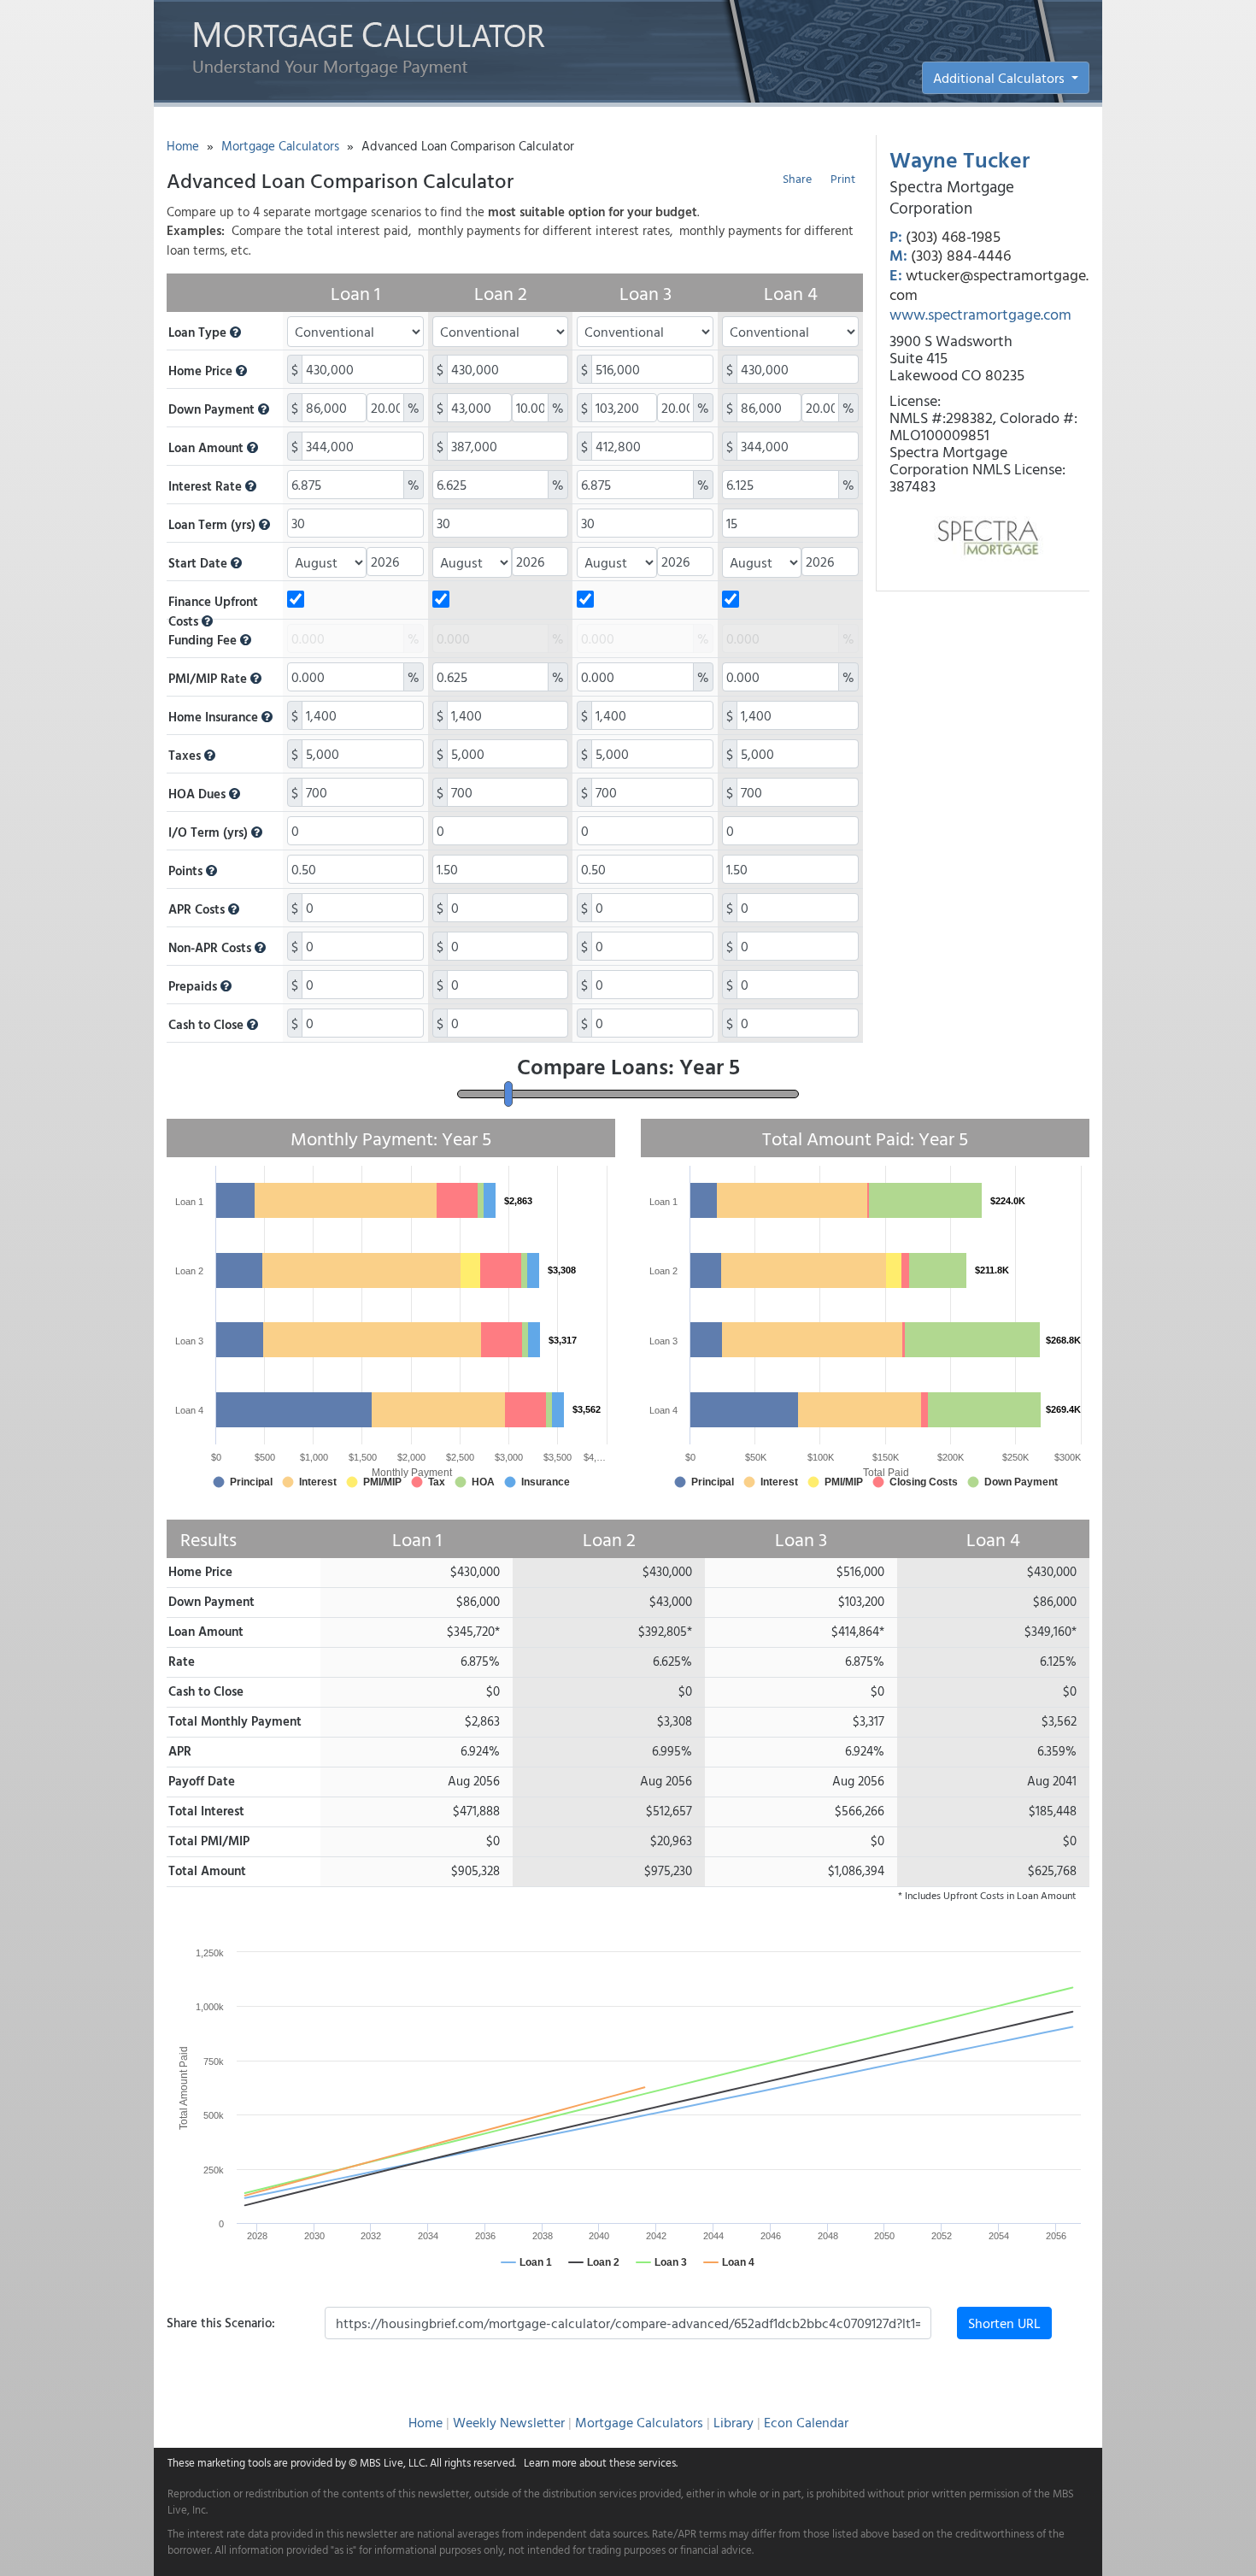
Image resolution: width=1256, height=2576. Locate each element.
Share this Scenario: (221, 2323)
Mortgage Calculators (280, 146)
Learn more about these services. (601, 2462)
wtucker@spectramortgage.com (989, 285)
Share (797, 178)
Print (843, 178)
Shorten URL (1004, 2323)
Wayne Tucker (960, 159)
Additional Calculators (1001, 78)
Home (183, 146)
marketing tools (234, 2462)
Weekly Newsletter (509, 2422)
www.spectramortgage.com (980, 314)
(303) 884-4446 (961, 255)
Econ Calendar (806, 2422)
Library (734, 2422)
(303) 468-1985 (953, 236)
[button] (235, 332)
